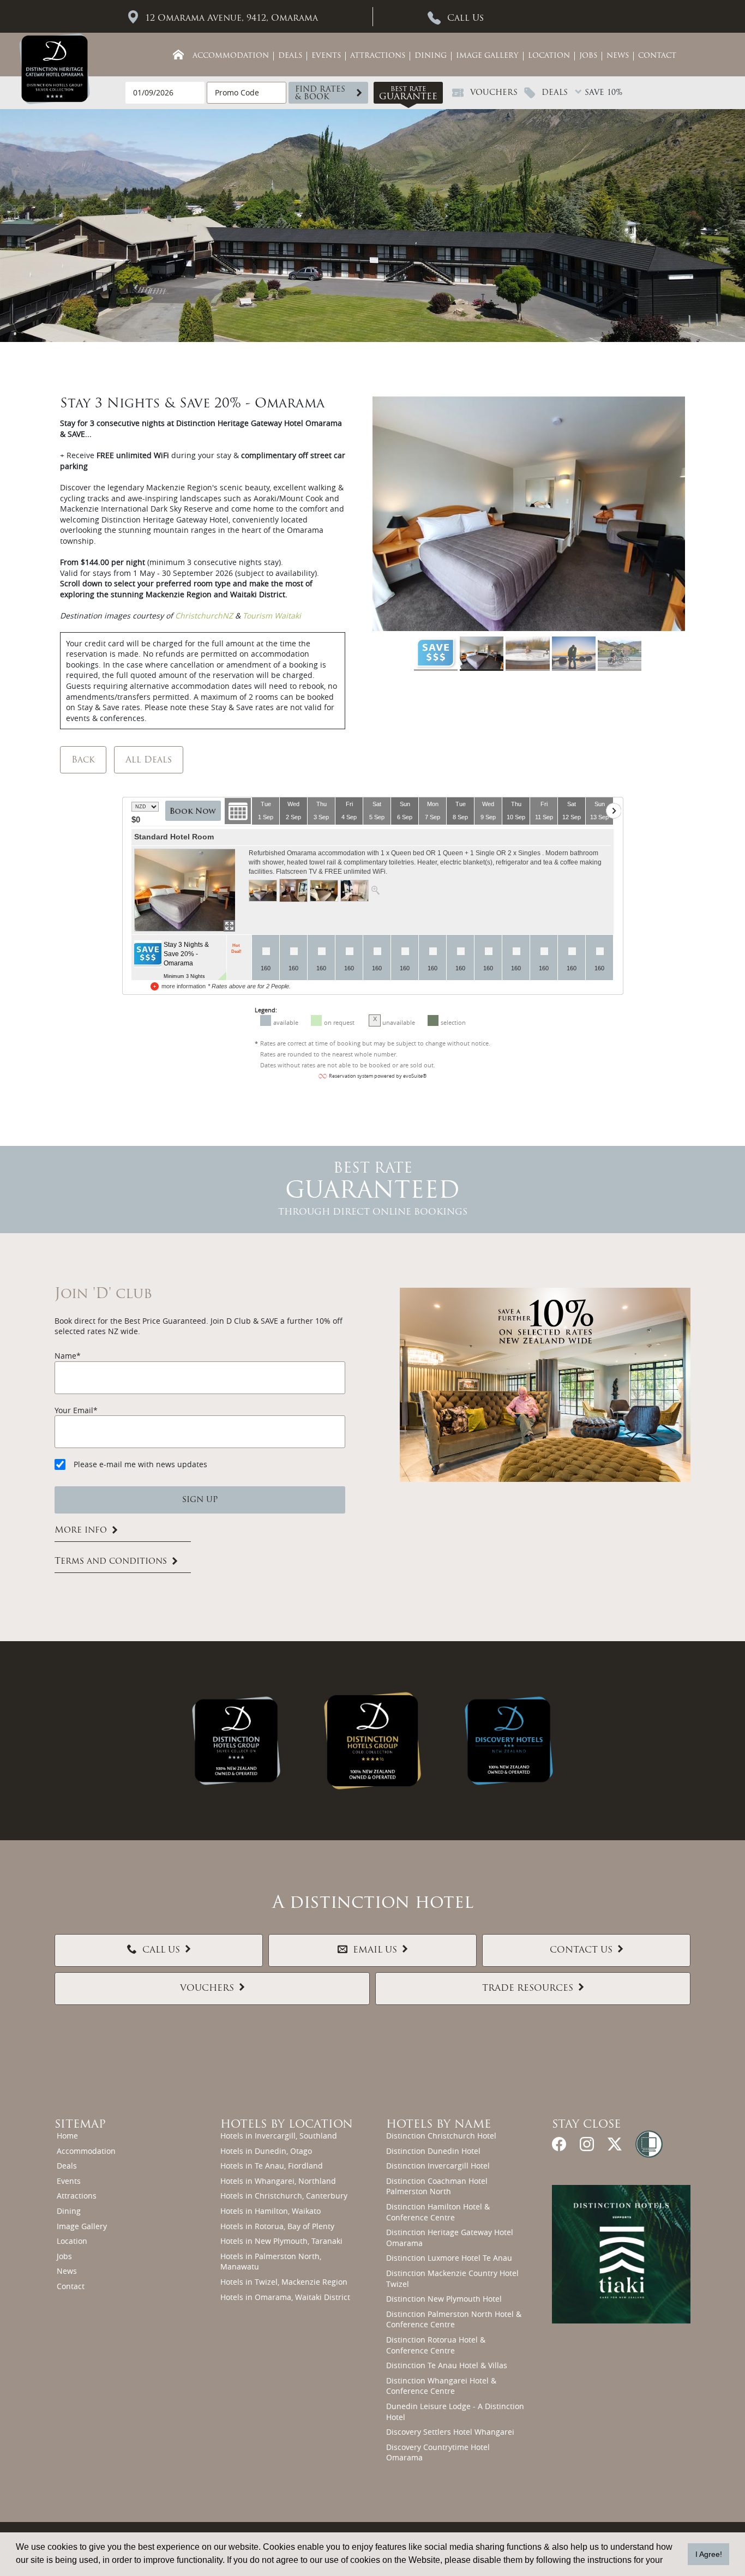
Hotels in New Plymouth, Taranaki (281, 2241)
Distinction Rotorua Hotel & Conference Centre (436, 2345)
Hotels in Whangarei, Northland (278, 2181)
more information (184, 986)
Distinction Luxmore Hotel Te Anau (449, 2258)
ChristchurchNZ (205, 616)
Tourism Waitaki (272, 616)
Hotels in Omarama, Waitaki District (285, 2297)
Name (65, 1356)
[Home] (178, 55)
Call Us (465, 19)
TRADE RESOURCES (528, 1989)
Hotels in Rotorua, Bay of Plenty (277, 2226)
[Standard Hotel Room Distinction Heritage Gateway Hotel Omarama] (185, 890)
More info (81, 1530)
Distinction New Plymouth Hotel (444, 2299)
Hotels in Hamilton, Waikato (271, 2211)
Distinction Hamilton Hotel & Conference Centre (438, 2212)
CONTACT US (581, 1950)
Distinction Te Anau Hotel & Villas (447, 2365)
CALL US (161, 1950)
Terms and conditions (111, 1562)
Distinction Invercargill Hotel (438, 2166)
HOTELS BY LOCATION (287, 2125)
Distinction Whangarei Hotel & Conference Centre (441, 2386)
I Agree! (709, 2554)
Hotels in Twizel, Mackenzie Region (284, 2282)
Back (83, 760)
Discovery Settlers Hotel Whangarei (450, 2432)
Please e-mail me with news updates (140, 1464)
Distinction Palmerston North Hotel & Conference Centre (454, 2319)
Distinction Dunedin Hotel (433, 2151)
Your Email (74, 1410)
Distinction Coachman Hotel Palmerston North (437, 2186)
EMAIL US (375, 1950)
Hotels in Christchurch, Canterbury (284, 2196)
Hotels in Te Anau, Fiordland (272, 2166)
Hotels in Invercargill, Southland (279, 2136)
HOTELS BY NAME (438, 2125)
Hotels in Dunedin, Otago (266, 2151)
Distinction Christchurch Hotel (441, 2136)
